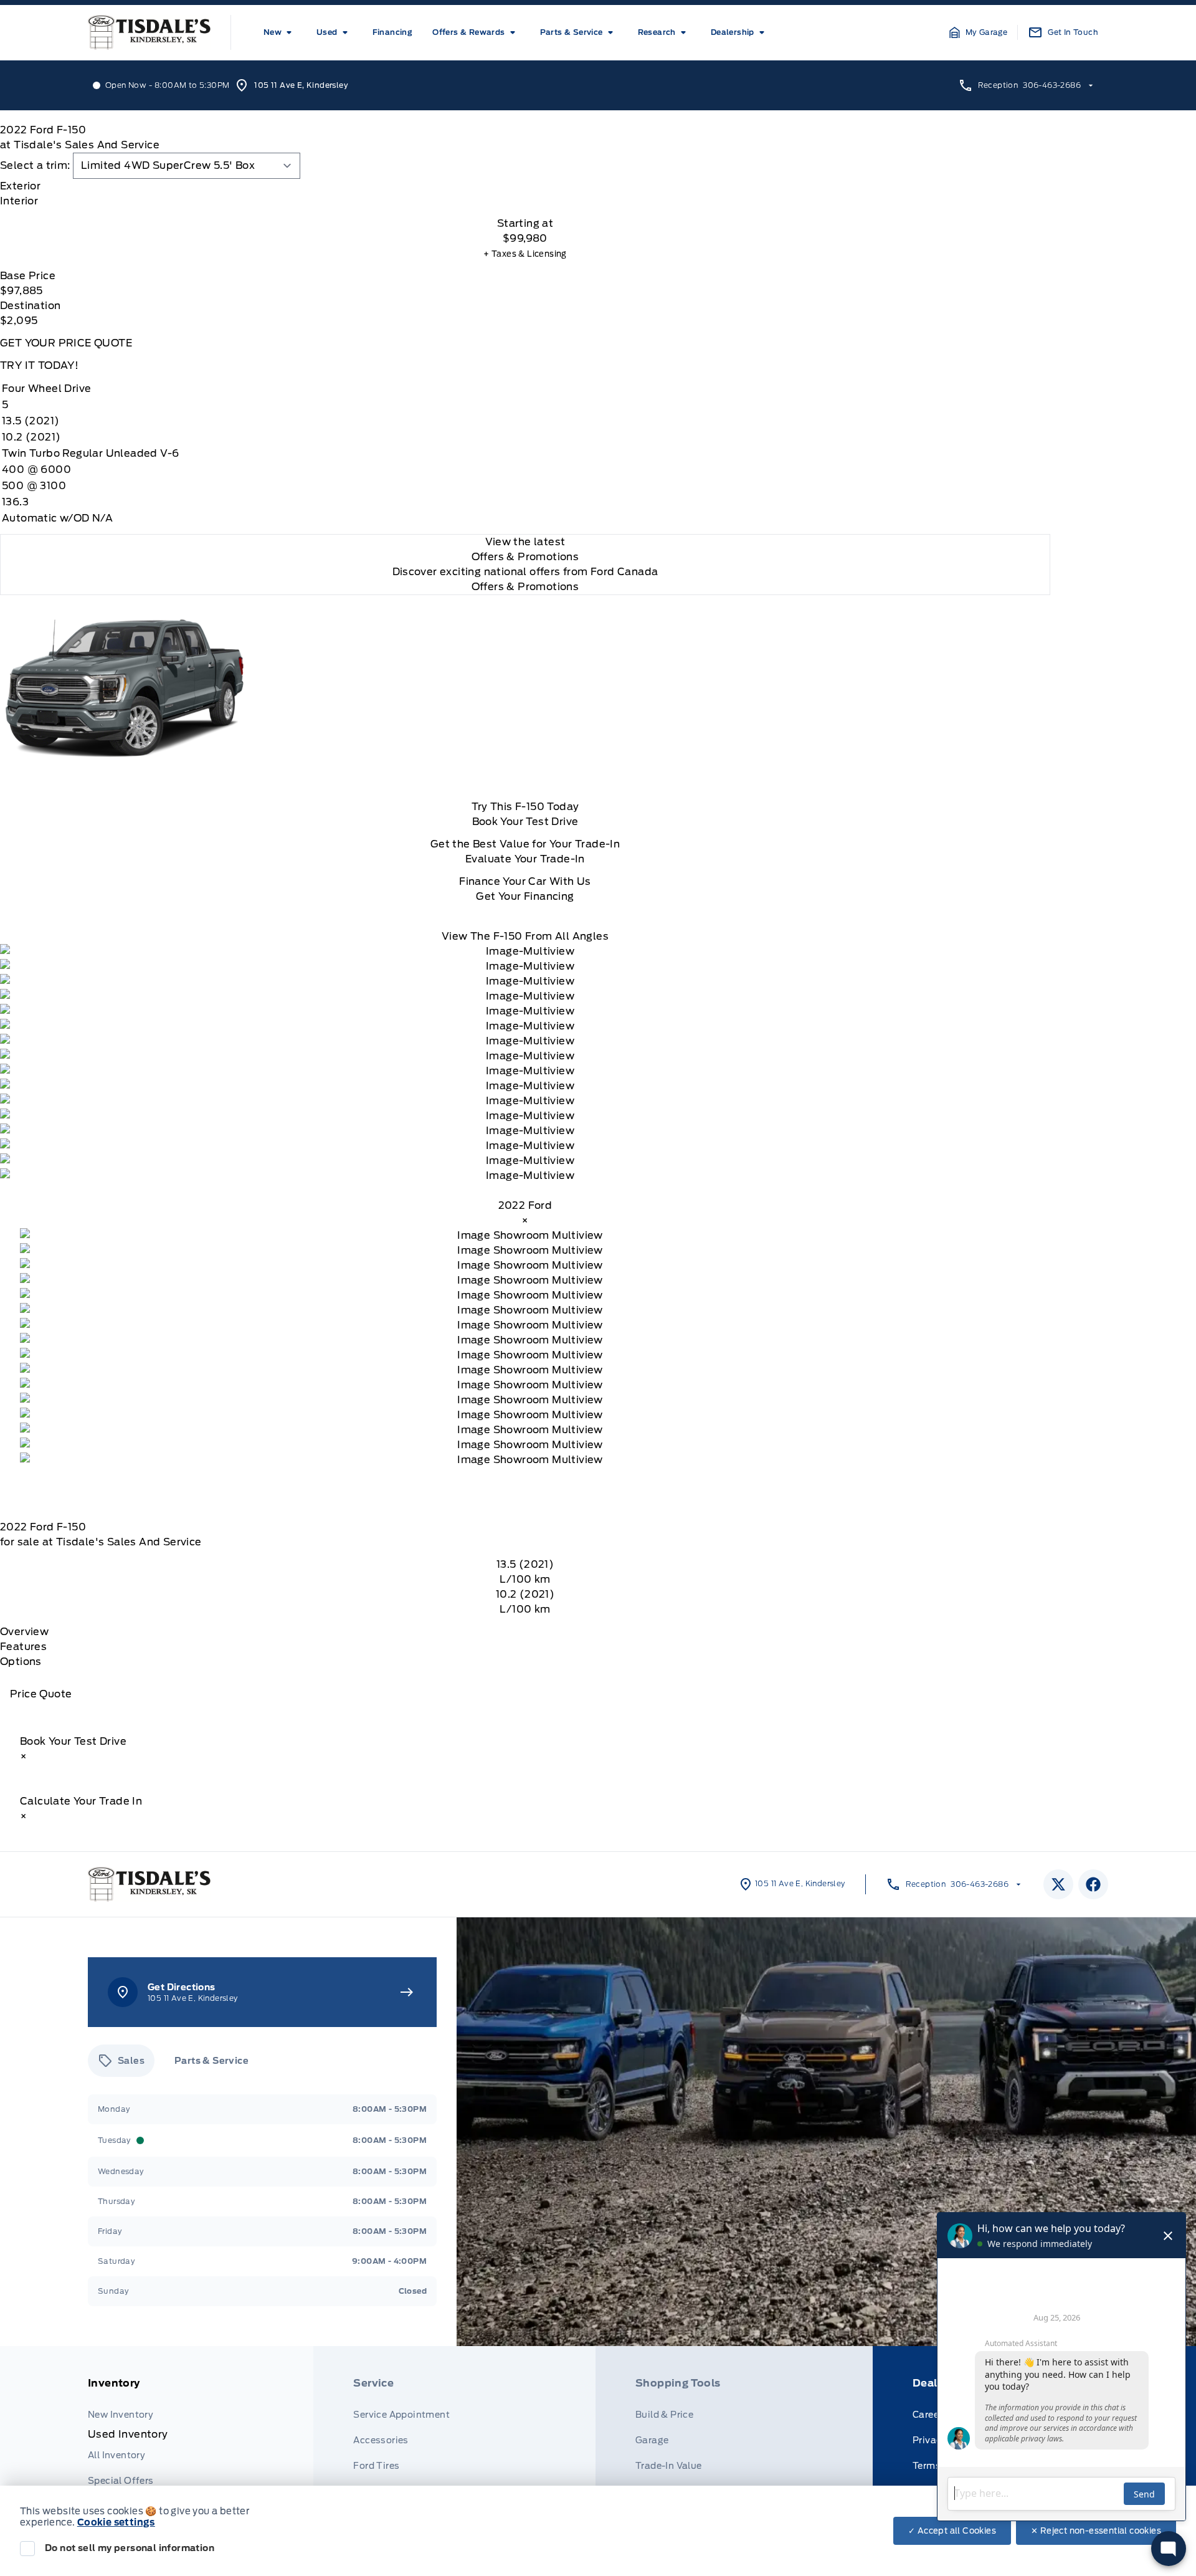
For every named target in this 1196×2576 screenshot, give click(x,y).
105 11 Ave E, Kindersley (301, 85)
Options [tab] (21, 1662)
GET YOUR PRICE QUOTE (66, 343)
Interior (19, 201)
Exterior (20, 186)
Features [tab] (23, 1647)
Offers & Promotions (525, 587)
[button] (979, 32)
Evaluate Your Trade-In (525, 859)
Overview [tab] (24, 1632)
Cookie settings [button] (116, 2522)
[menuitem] (280, 32)
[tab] (525, 186)
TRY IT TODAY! (39, 365)
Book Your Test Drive (525, 822)
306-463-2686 (1052, 85)
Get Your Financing (525, 896)
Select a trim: (35, 165)
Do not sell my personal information (130, 2548)
